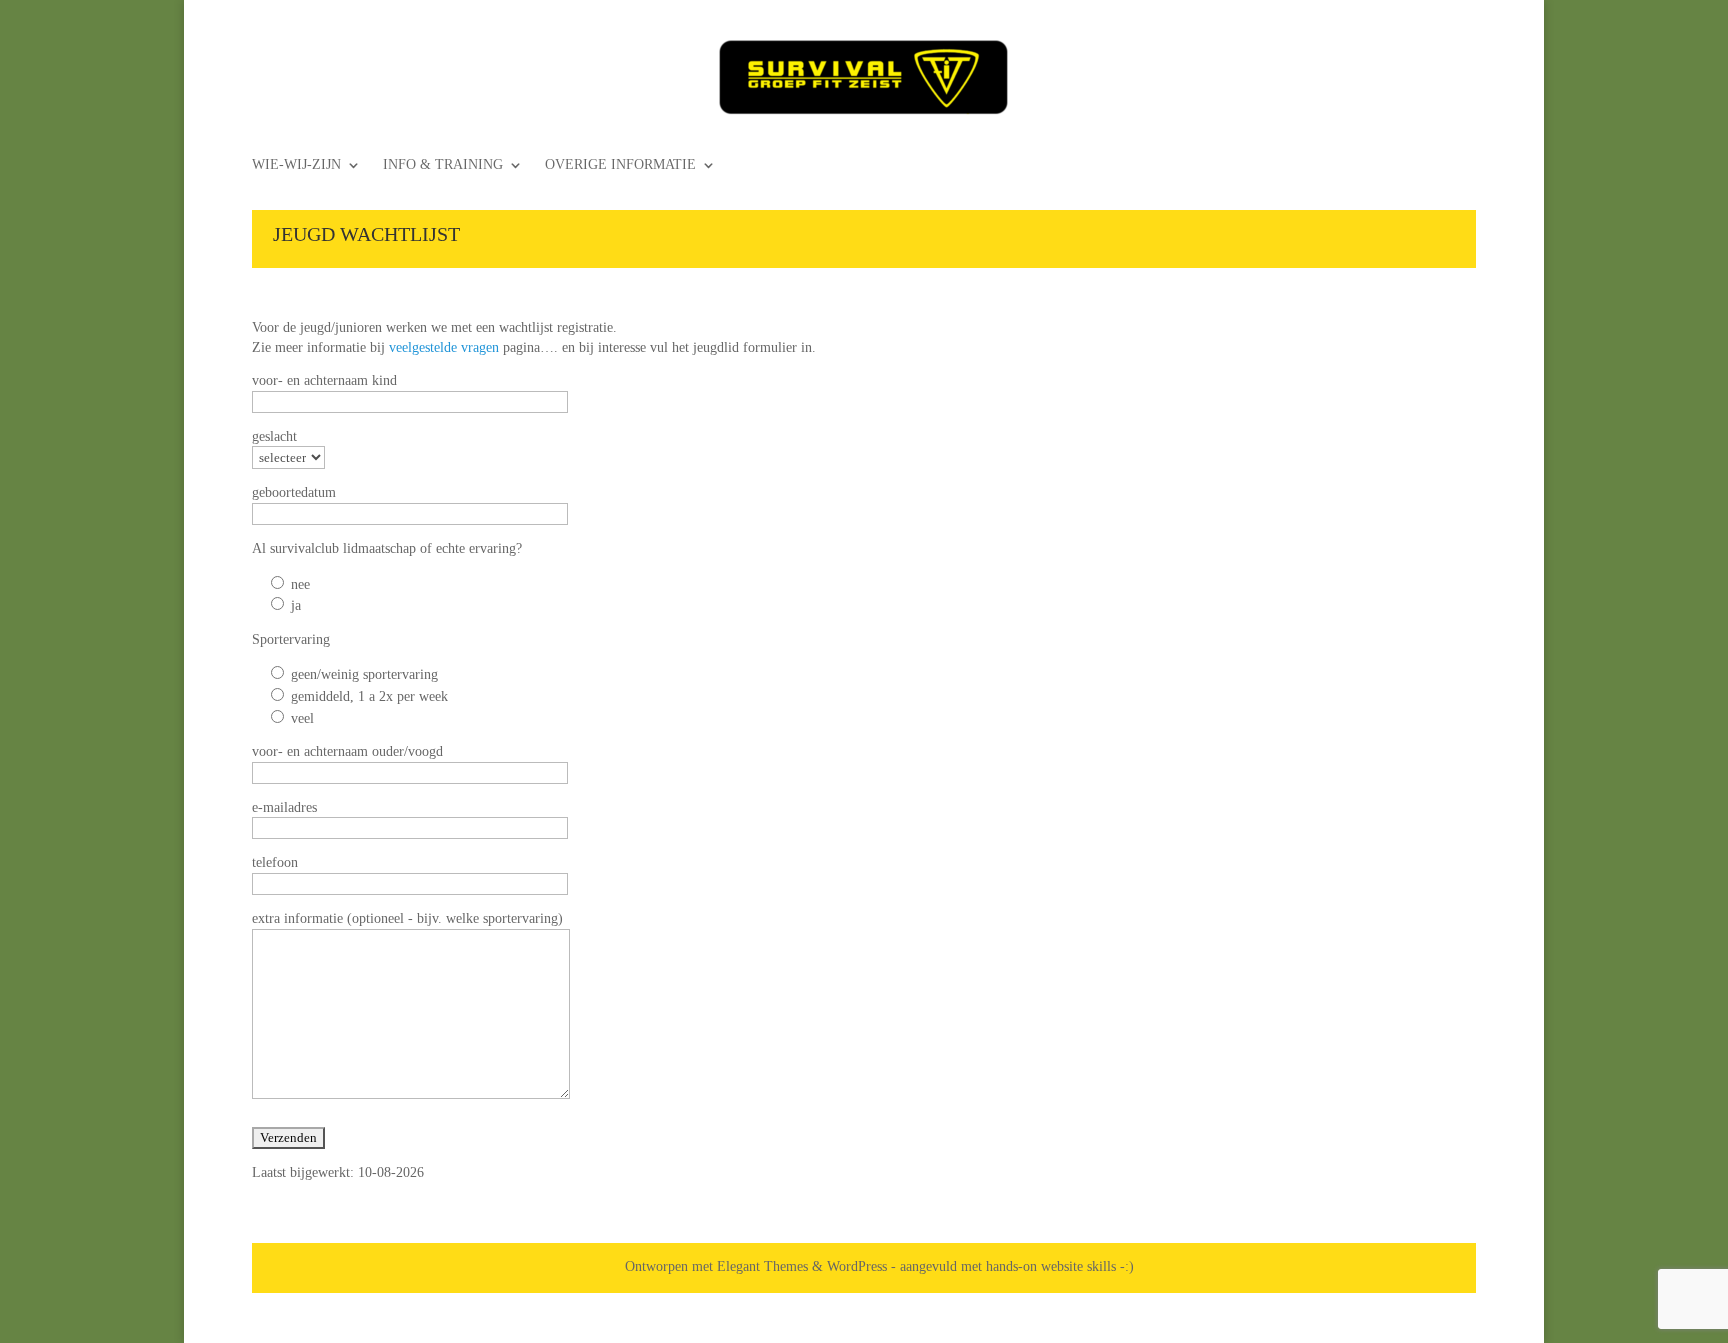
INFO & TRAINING (443, 165)
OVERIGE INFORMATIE (620, 165)
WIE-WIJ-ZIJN (296, 165)
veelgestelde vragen (444, 347)
